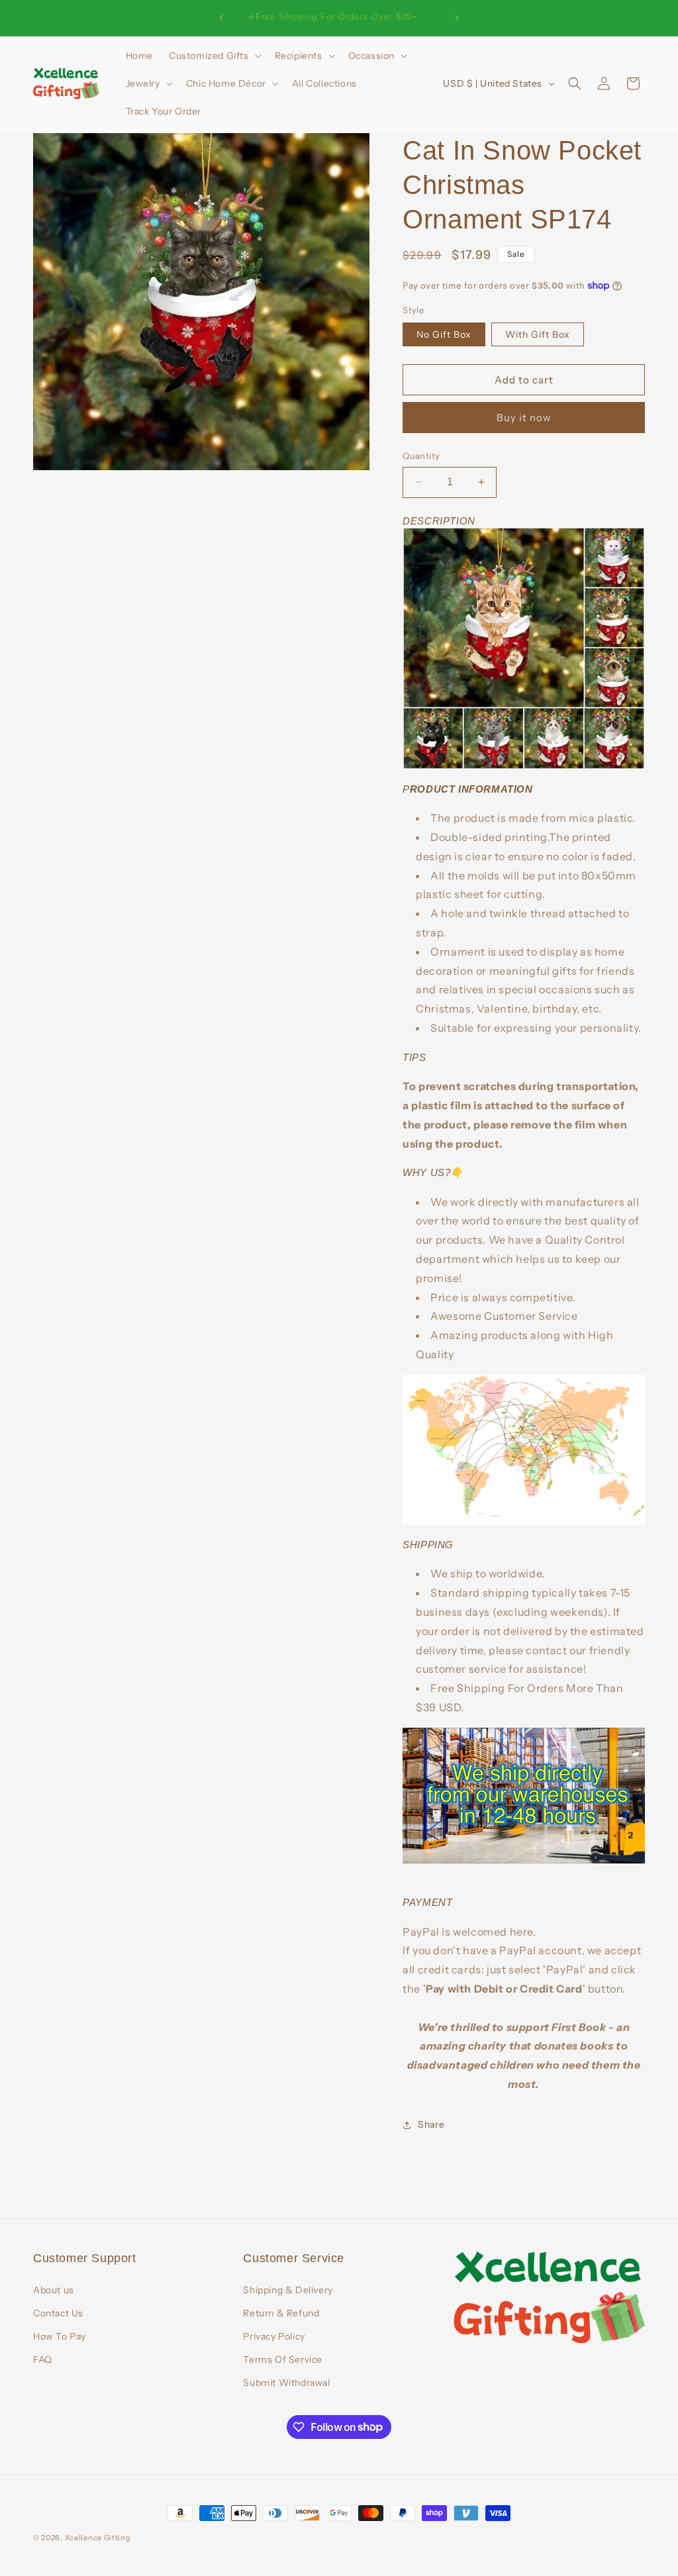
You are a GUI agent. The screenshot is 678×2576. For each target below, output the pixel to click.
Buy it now (524, 418)
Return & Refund (281, 2313)
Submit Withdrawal (286, 2383)
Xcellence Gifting (98, 2538)
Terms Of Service (283, 2359)
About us (54, 2290)
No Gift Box (444, 334)
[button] (214, 56)
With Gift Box (538, 334)
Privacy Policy (274, 2336)
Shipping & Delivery (288, 2290)
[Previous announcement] (221, 18)
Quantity (421, 456)
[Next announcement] (457, 18)
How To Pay (60, 2336)
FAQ (43, 2359)
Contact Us (58, 2313)
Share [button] (431, 2124)
